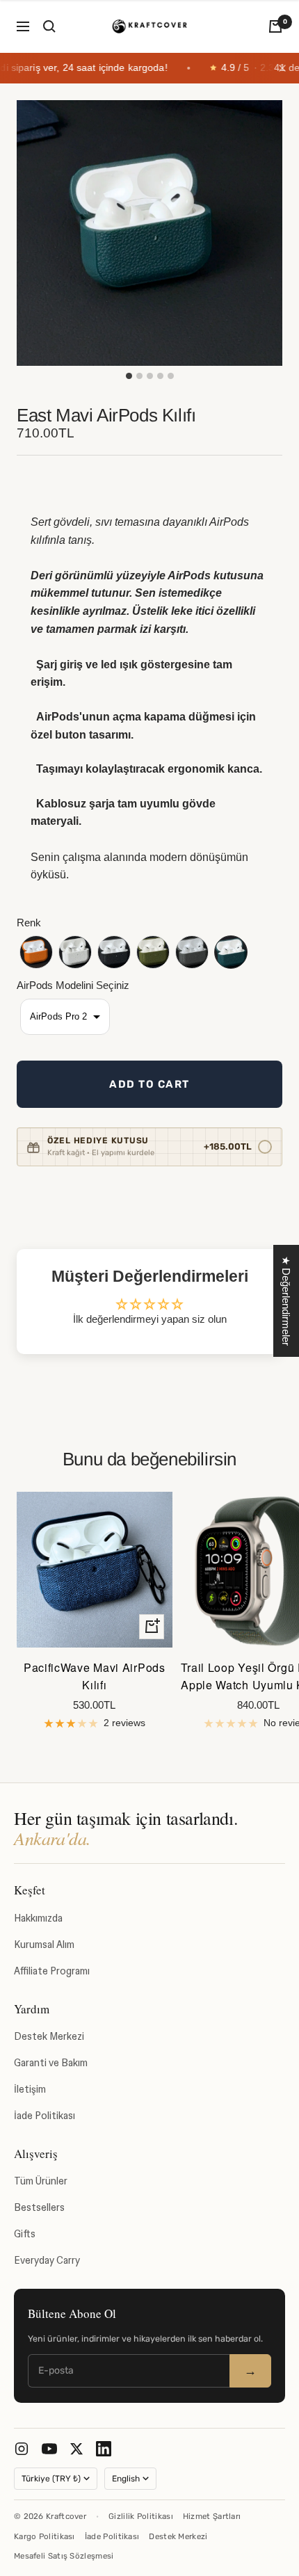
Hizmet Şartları (212, 2516)
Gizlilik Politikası (141, 2516)
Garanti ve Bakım (51, 2063)
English (126, 2479)
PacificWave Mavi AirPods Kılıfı (95, 1676)
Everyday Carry (47, 2260)
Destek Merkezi (49, 2036)
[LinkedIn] (104, 2449)
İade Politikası (45, 2116)
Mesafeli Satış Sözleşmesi (64, 2556)
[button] (36, 952)
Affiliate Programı (52, 1971)
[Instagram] (22, 2449)
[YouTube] (49, 2449)
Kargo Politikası (45, 2536)
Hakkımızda (38, 1918)
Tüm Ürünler (41, 2181)
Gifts (25, 2234)
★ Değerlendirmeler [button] (286, 1301)
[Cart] (275, 26)
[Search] (49, 26)
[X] (76, 2449)
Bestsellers (39, 2207)
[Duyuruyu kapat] (282, 68)
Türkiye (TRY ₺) (51, 2479)
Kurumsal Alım (44, 1945)
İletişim (30, 2089)
